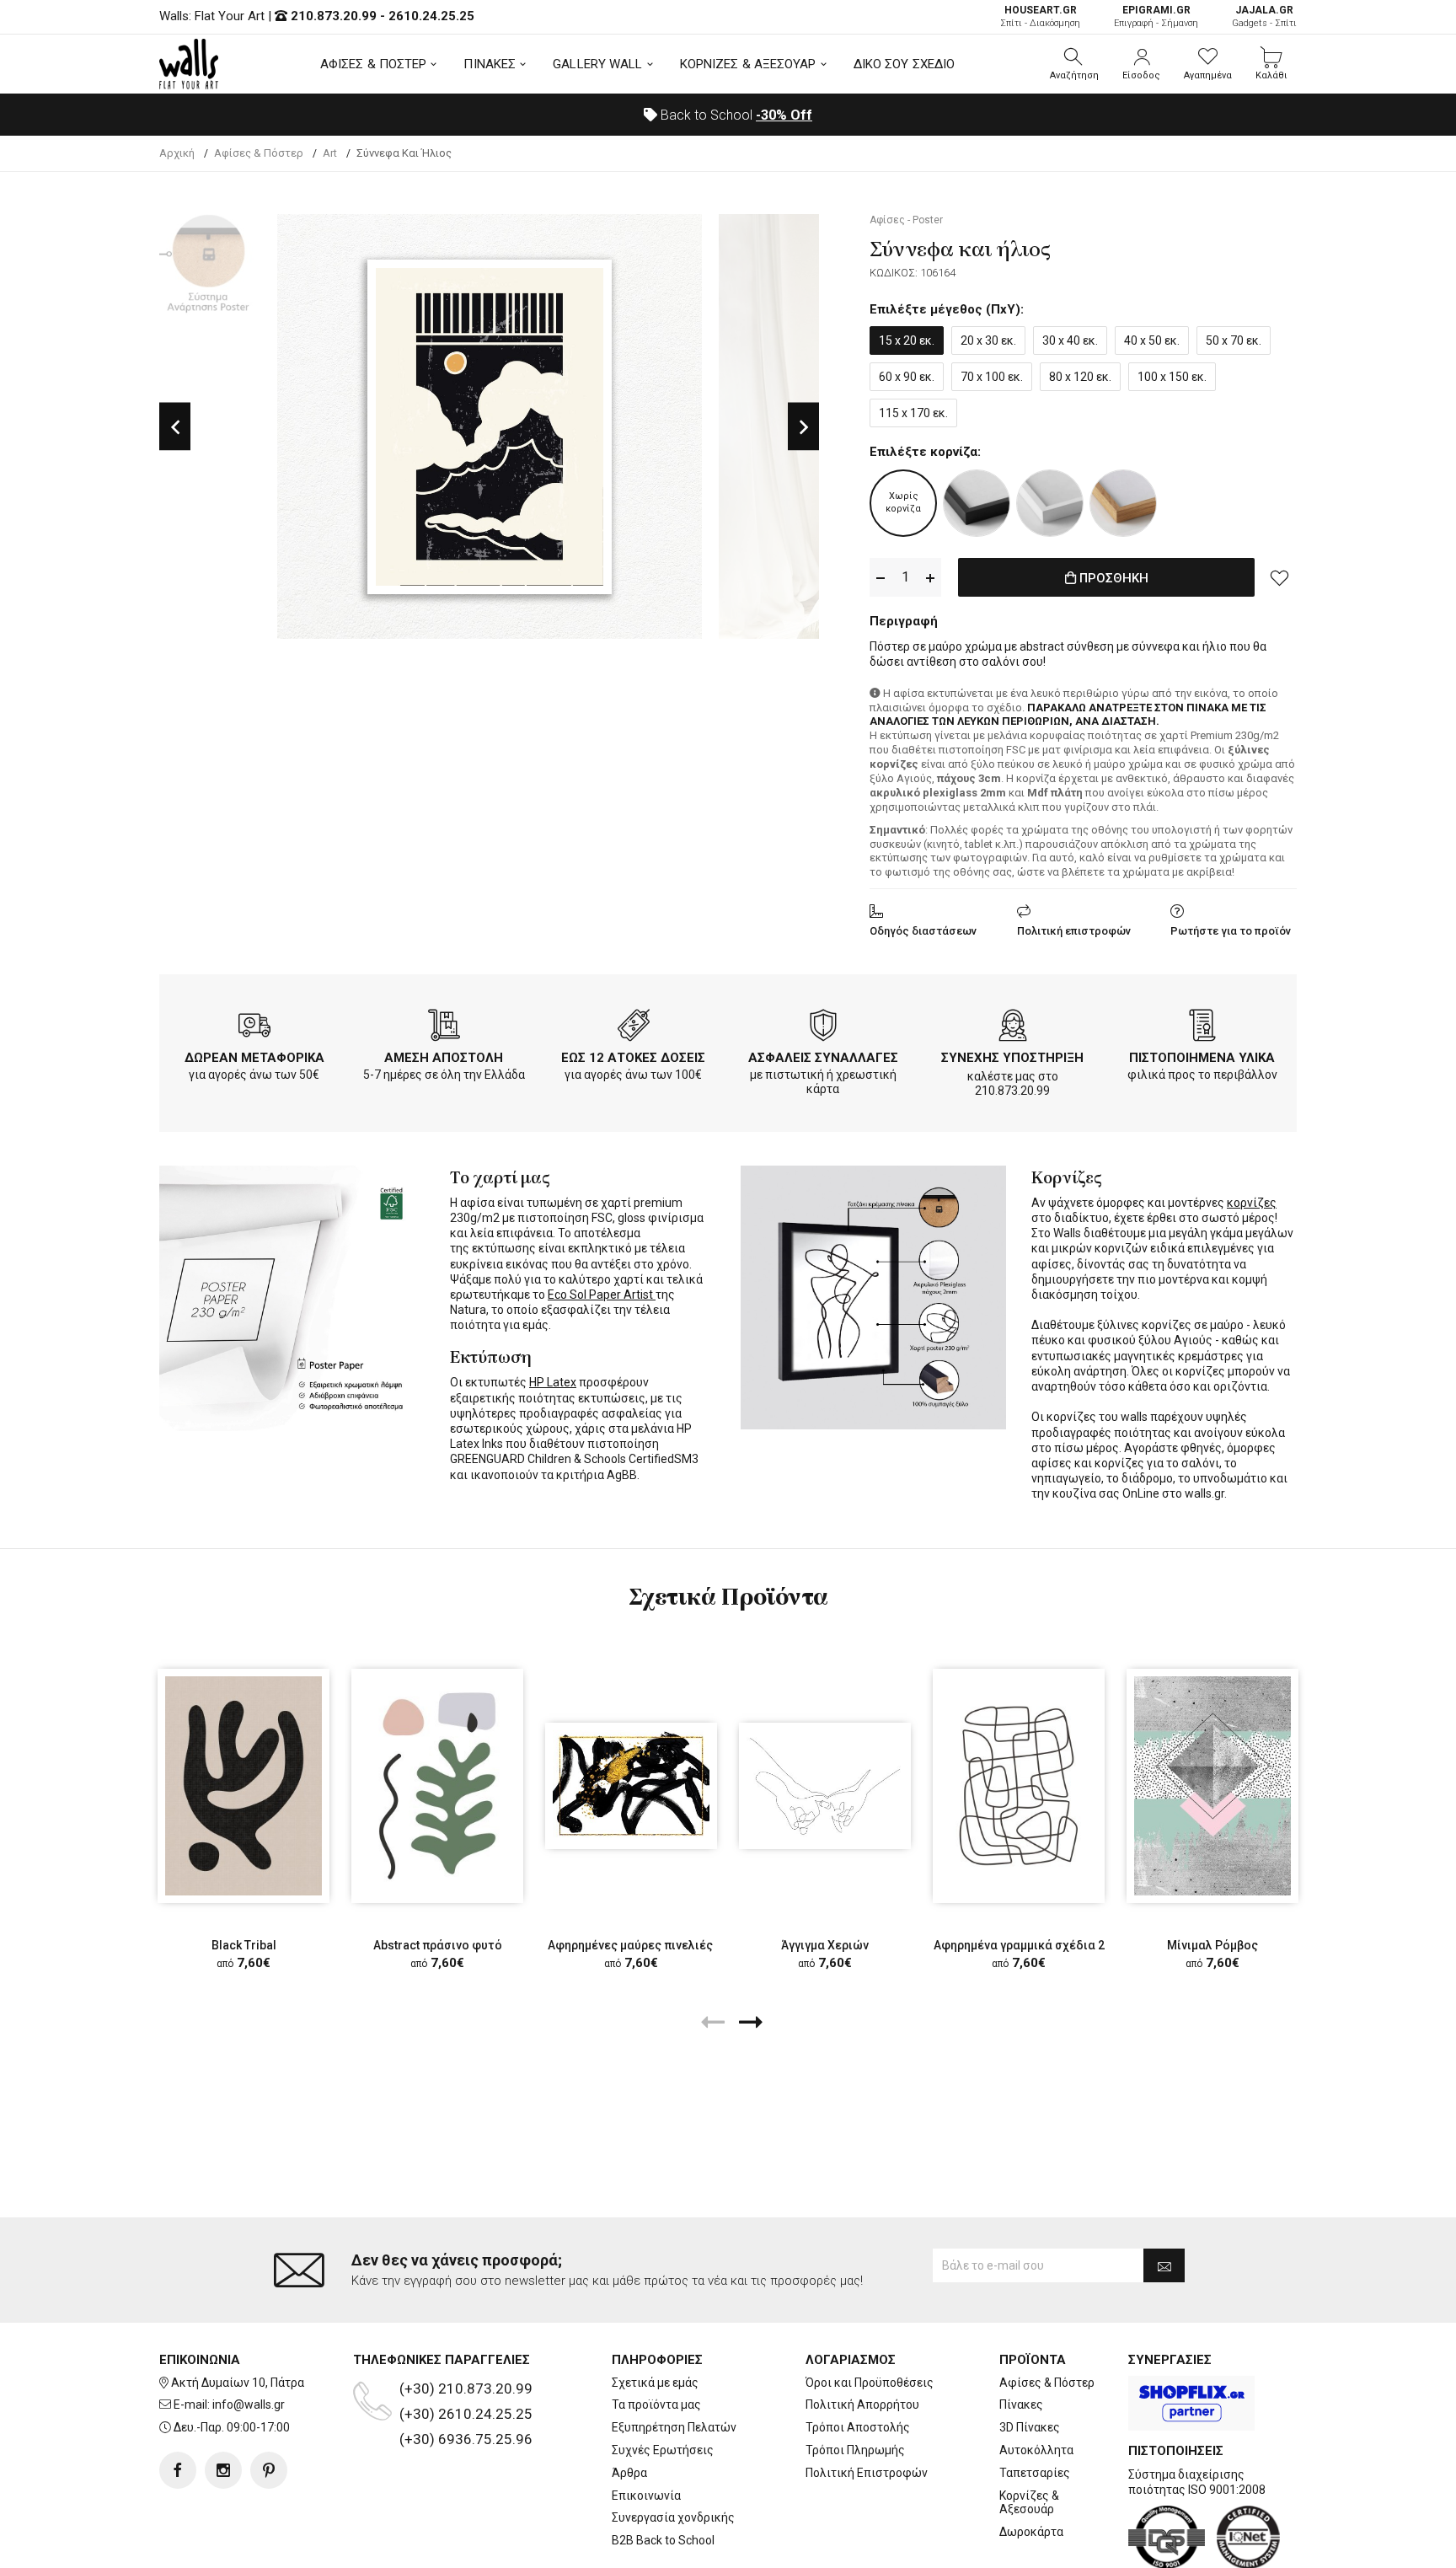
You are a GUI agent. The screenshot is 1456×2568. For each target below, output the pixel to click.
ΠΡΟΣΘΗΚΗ (1112, 578)
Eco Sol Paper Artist (602, 1295)
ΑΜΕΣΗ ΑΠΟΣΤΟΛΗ (444, 1058)
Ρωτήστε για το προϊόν (1231, 931)
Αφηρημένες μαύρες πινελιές (632, 1945)
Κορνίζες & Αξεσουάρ (1029, 2503)
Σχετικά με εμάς (655, 2383)
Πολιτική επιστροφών (1074, 931)
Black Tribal (244, 1945)
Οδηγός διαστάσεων (923, 931)
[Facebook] (178, 2470)
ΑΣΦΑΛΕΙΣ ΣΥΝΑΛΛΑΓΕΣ (823, 1058)
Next (803, 427)
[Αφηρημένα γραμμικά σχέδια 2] (1019, 1786)
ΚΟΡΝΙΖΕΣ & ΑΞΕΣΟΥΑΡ (748, 64)
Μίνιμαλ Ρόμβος (1212, 1945)
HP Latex (553, 1382)
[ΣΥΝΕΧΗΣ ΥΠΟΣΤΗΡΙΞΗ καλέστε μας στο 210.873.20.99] (1013, 1028)
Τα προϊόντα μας (656, 2404)
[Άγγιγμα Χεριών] (825, 1786)
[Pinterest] (269, 2470)
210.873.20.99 (334, 16)
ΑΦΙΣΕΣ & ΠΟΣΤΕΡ (374, 64)
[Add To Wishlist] (1280, 577)
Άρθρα (629, 2473)
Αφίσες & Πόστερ (1047, 2383)
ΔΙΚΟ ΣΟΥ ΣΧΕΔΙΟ (905, 64)
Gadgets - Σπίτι (1264, 16)
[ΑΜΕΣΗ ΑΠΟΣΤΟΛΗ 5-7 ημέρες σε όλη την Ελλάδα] (444, 1028)
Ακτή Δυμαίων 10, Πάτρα (238, 2383)
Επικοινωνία (646, 2496)
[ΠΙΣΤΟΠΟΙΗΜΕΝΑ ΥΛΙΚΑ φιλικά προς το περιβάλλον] (1202, 1028)
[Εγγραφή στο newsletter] (1164, 2265)
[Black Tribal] (244, 1786)
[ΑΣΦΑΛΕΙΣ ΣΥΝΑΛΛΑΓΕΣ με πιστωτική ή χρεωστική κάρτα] (823, 1028)
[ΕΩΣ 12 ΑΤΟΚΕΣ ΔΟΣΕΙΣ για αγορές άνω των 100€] (634, 1028)
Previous (175, 427)
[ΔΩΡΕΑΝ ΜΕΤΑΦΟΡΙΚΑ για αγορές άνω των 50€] (254, 1028)
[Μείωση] (881, 578)
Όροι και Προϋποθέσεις (870, 2383)
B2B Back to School (663, 2540)
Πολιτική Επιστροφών (867, 2473)
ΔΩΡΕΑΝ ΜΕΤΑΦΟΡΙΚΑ (254, 1058)
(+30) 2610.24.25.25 (466, 2414)
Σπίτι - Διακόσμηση (1040, 16)
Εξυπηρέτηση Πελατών (674, 2427)
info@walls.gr (249, 2404)
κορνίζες (1252, 1203)
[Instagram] (223, 2470)
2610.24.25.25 (431, 16)
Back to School (735, 115)
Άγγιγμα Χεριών (825, 1945)
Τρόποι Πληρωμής (855, 2450)
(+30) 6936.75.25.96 (466, 2439)
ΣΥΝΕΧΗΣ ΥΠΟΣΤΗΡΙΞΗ (1012, 1058)
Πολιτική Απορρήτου (862, 2404)
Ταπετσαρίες (1035, 2473)
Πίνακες (1021, 2404)
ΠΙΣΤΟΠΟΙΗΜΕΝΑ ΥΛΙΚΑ (1202, 1058)
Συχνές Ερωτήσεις (663, 2450)
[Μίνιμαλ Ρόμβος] (1212, 1786)
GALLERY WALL (597, 64)
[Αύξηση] (930, 578)
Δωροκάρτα (1031, 2532)
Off (784, 115)
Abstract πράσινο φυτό (438, 1945)
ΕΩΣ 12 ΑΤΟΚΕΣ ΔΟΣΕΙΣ (633, 1058)
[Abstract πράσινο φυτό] (437, 1786)
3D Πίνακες (1030, 2427)
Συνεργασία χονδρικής (673, 2517)
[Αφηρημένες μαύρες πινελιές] (631, 1786)
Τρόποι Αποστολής (858, 2427)
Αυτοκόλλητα (1036, 2450)
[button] (1074, 64)
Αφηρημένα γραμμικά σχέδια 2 (1019, 1945)
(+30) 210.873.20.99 (466, 2388)
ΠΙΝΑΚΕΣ (490, 64)
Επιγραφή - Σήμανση (1156, 16)
